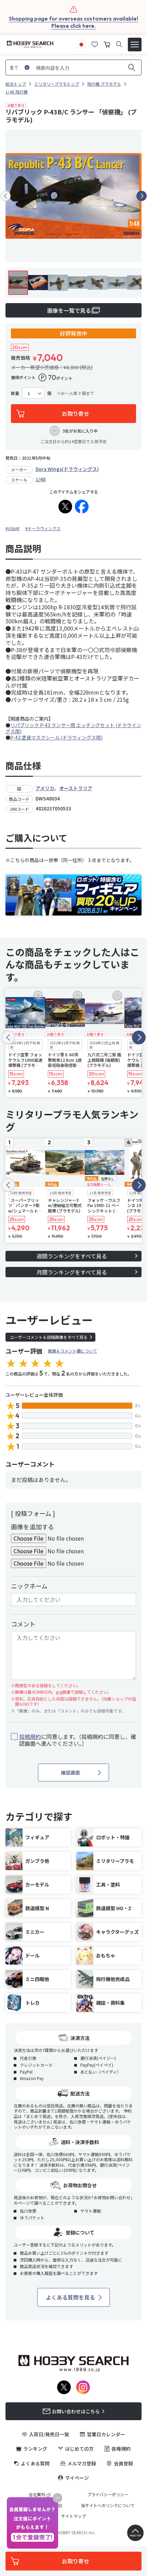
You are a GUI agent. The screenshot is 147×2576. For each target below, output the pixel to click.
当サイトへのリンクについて (108, 2505)
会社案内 (37, 2494)
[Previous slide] (5, 196)
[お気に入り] (95, 43)
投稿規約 (30, 1737)
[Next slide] (142, 196)
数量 (15, 393)
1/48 (41, 479)
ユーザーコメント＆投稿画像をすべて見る (49, 1337)
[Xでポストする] (65, 507)
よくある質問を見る (70, 2297)
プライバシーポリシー (108, 2494)
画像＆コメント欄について (72, 1351)
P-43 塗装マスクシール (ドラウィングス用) (56, 737)
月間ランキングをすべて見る (72, 1272)
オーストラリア (76, 788)
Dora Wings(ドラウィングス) (67, 469)
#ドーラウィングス (43, 528)
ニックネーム (29, 1586)
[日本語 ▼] (81, 43)
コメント (23, 1624)
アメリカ (45, 788)
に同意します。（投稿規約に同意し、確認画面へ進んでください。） (78, 1740)
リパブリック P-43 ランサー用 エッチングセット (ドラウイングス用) (73, 728)
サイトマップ (73, 2516)
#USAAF (13, 528)
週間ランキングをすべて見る (72, 1256)
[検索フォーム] (119, 44)
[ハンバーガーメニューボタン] (135, 45)
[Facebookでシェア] (82, 507)
